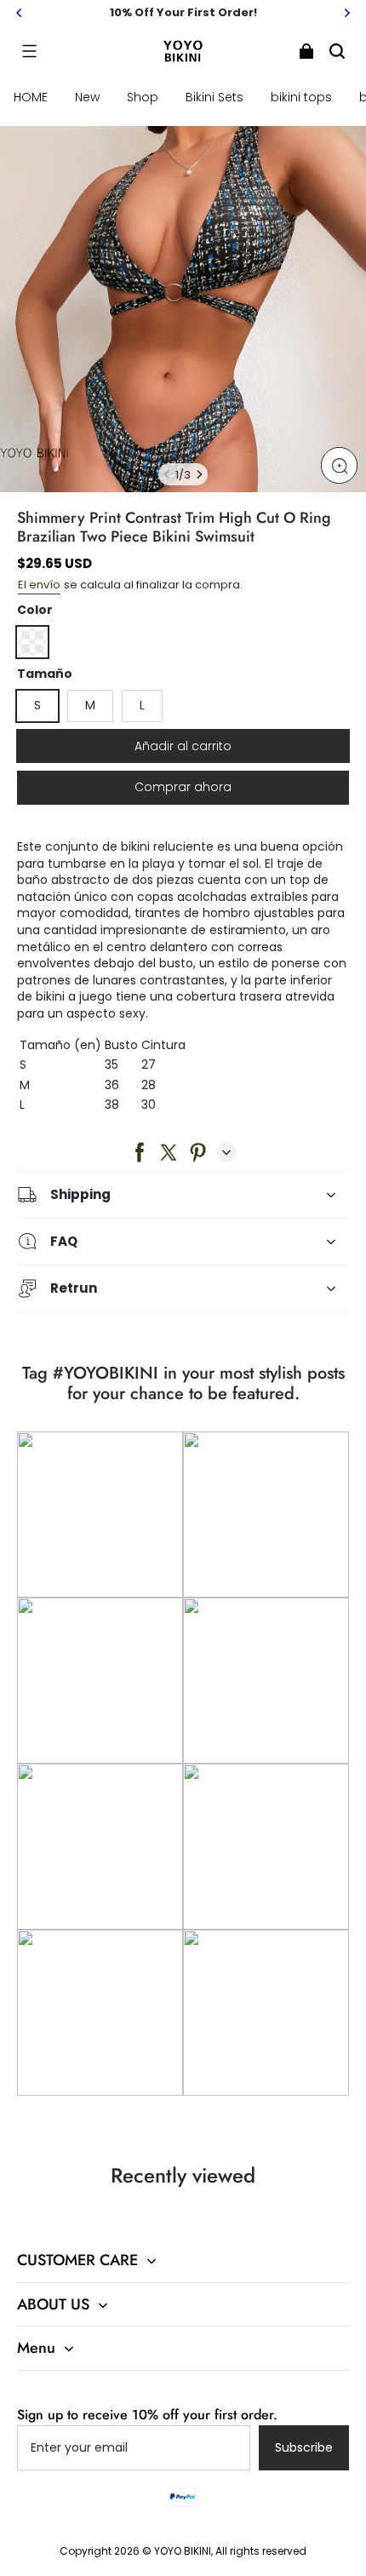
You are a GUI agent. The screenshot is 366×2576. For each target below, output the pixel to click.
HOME (31, 97)
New (87, 97)
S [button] (37, 705)
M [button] (90, 705)
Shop (143, 97)
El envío (39, 585)
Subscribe (304, 2447)
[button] (29, 51)
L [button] (142, 705)
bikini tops (301, 97)
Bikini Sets (214, 97)
